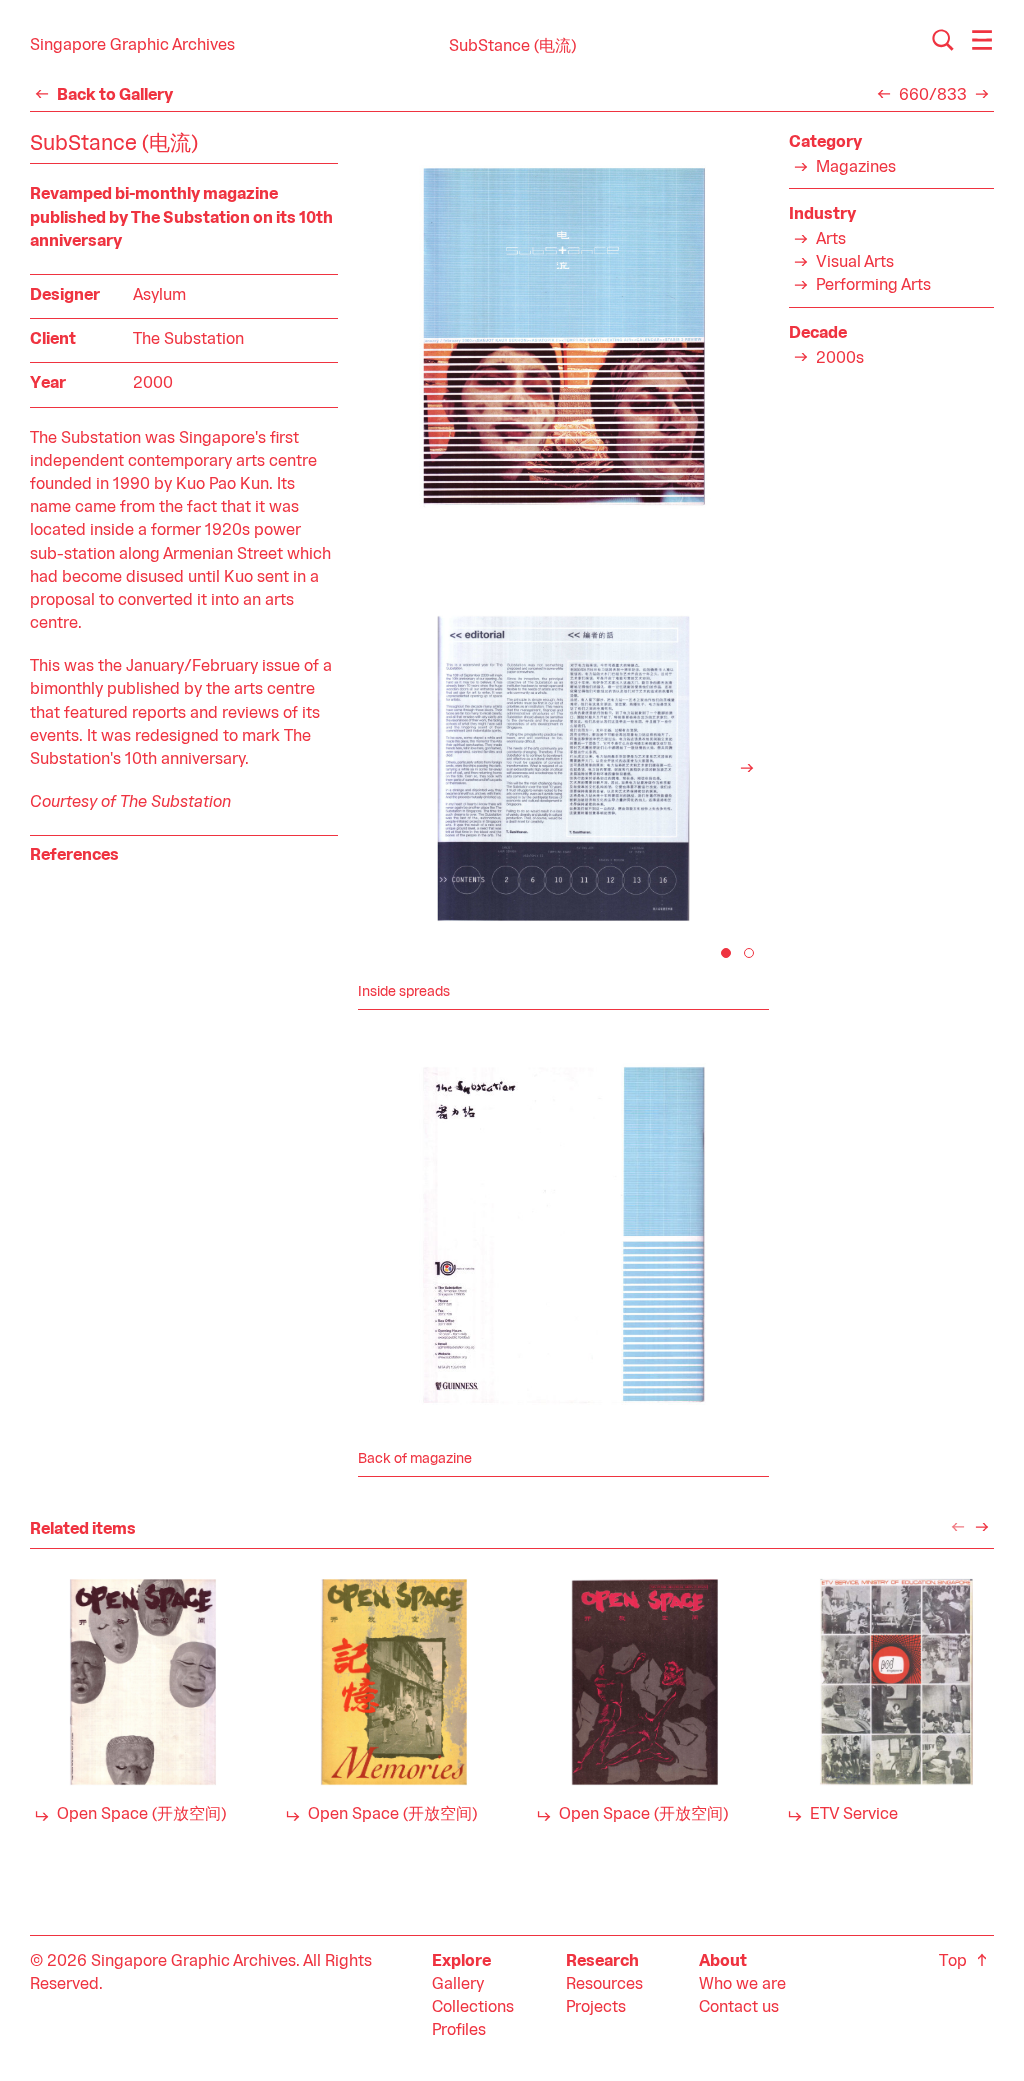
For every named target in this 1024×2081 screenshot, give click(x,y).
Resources (604, 1985)
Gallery (458, 1985)
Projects (596, 2008)
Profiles (459, 2031)
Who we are (742, 1985)
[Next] (747, 768)
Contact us (739, 2008)
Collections (473, 2008)
